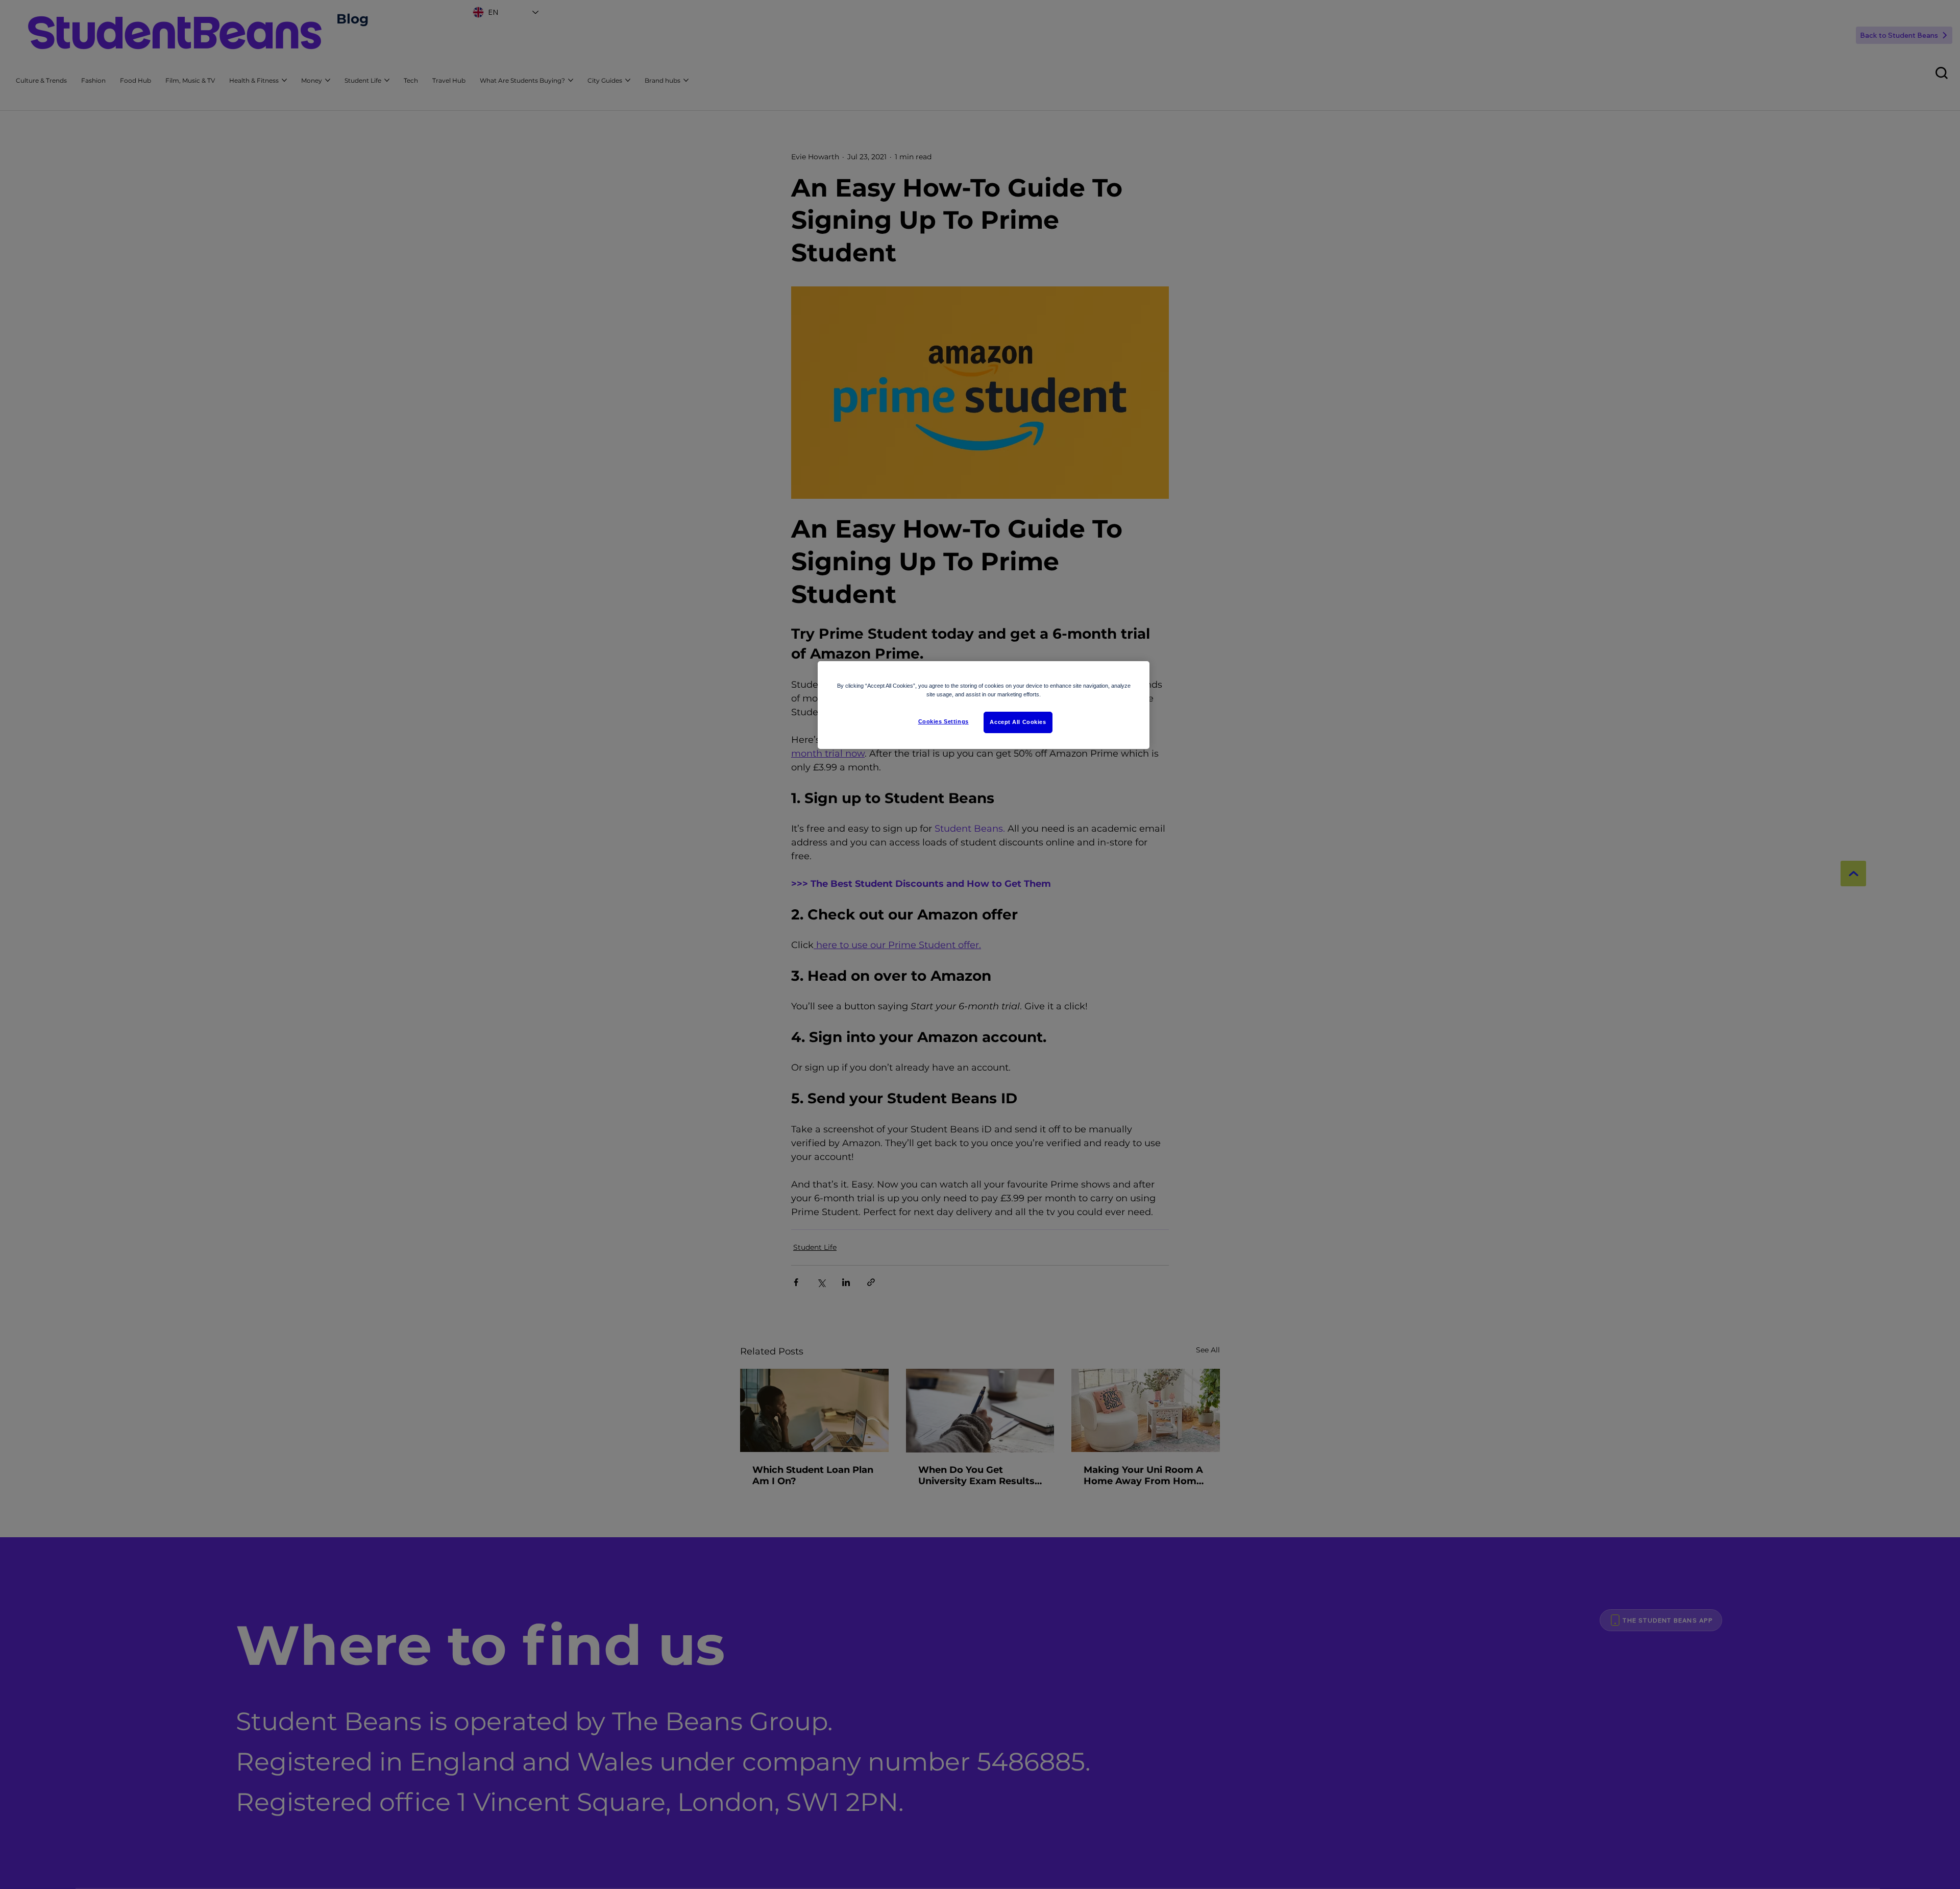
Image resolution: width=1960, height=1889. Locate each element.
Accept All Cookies (1018, 722)
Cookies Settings (944, 721)
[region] (984, 705)
